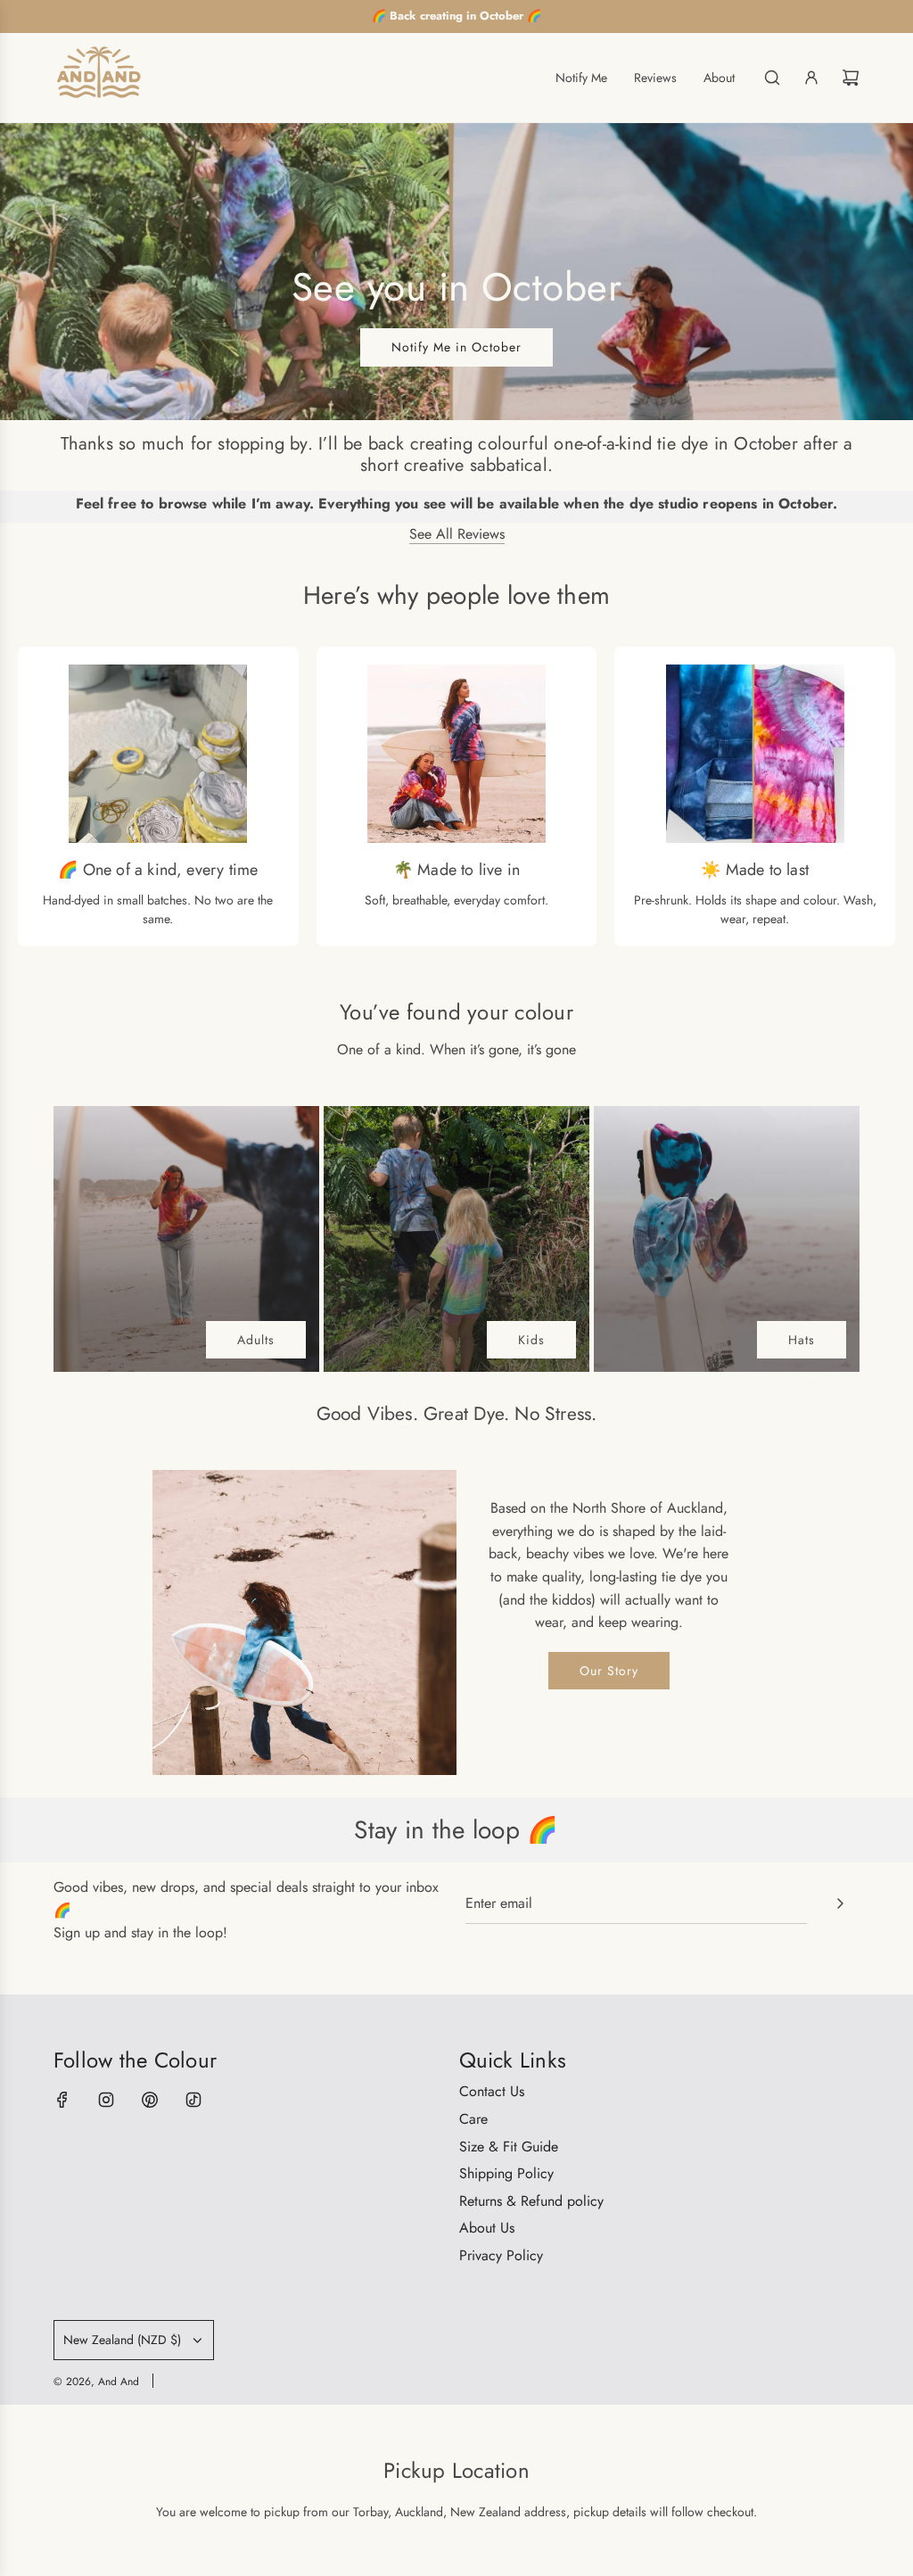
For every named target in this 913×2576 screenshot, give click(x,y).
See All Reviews (457, 534)
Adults (256, 1340)
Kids (531, 1340)
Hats (802, 1340)
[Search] (772, 78)
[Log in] (811, 78)
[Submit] (840, 1903)
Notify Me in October (456, 347)
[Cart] (851, 78)
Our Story (609, 1671)
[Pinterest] (150, 2100)
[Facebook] (62, 2100)
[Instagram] (106, 2100)
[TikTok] (193, 2100)
